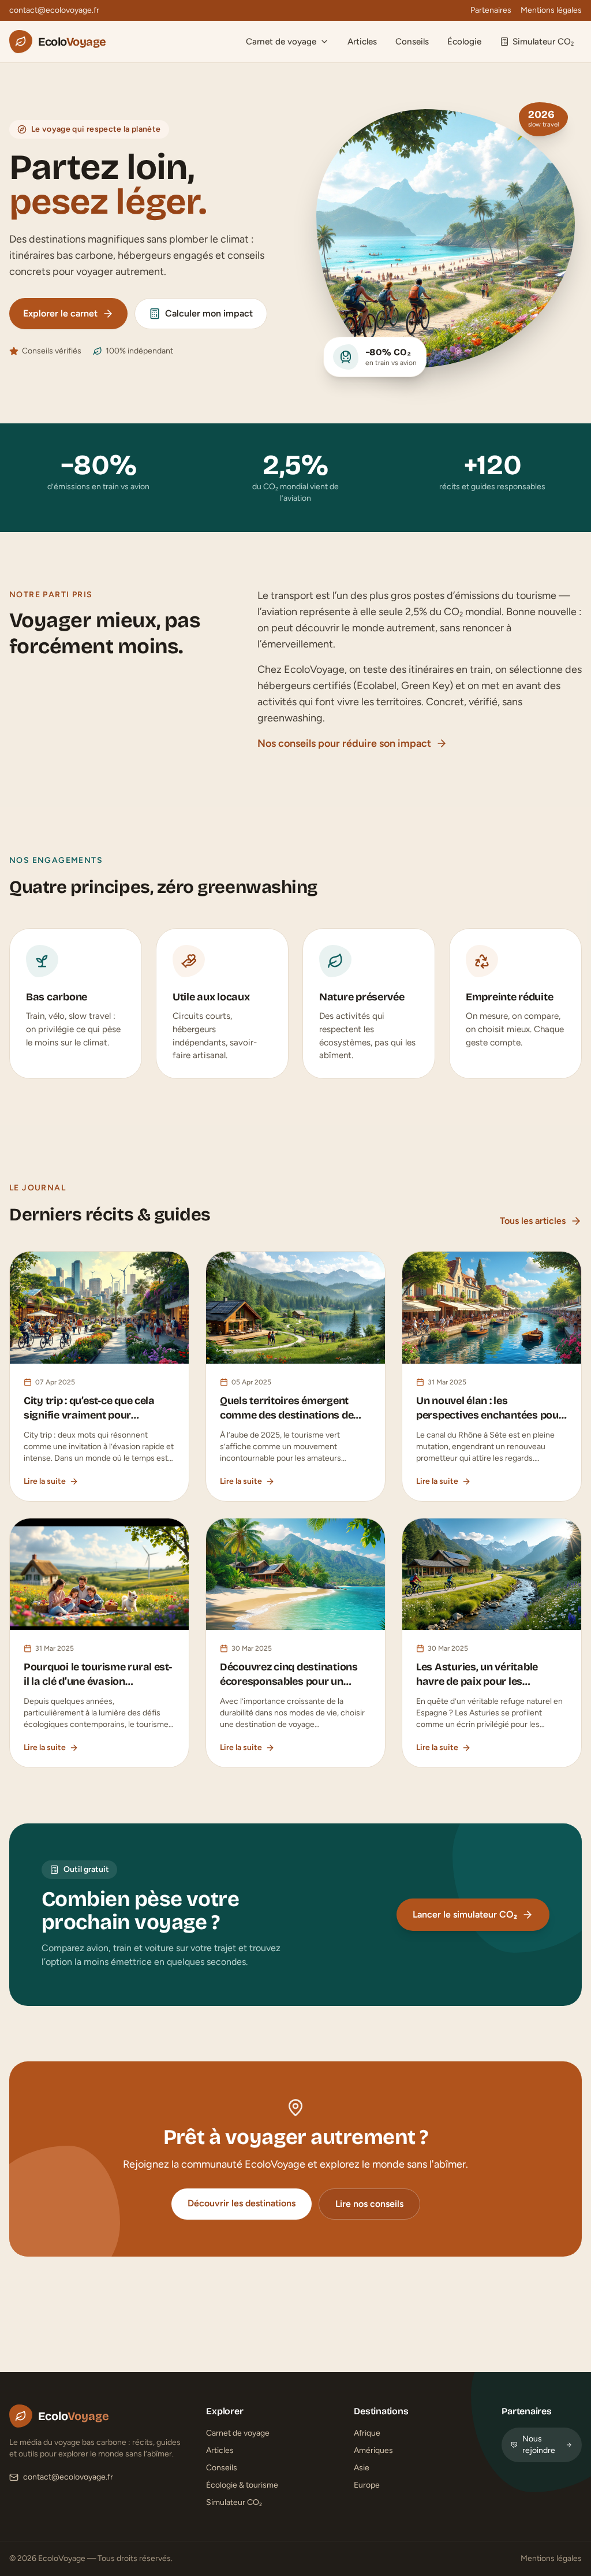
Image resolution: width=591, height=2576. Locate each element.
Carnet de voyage (281, 42)
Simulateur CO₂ (543, 42)
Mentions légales (551, 10)
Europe (367, 2485)
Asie (362, 2468)
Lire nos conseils (369, 2204)
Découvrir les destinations (242, 2203)
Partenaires (491, 10)
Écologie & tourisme (242, 2485)
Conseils (412, 42)
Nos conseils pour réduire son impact (344, 743)
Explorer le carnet (60, 313)
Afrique (367, 2433)
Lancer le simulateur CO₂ (465, 1914)
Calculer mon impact (209, 313)
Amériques (373, 2450)
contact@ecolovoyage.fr (54, 10)
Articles (362, 42)
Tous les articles (533, 1221)
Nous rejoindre (539, 2445)
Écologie (464, 42)
